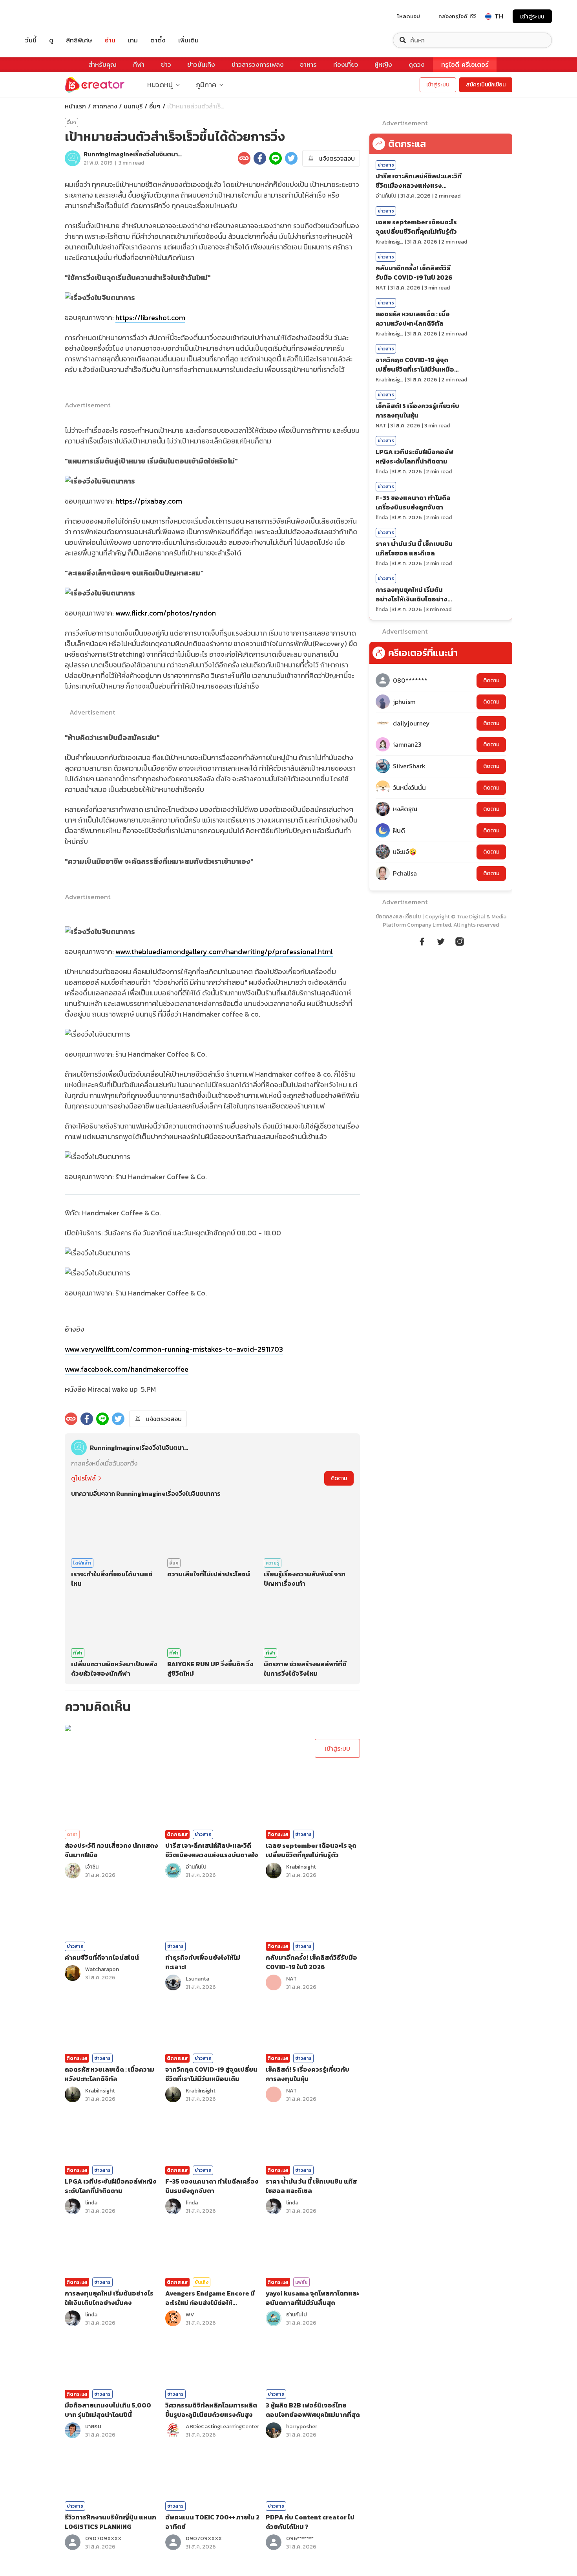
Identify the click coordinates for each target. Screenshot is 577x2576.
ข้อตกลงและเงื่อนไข (398, 917)
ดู (51, 40)
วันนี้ (31, 40)
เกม (133, 40)
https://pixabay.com (149, 501)
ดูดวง (417, 65)
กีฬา (139, 65)
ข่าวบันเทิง (201, 65)
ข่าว (166, 65)
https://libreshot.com (150, 318)
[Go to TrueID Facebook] (422, 940)
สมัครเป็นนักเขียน (486, 85)
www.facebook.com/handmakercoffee (127, 1369)
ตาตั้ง (158, 40)
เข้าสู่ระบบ (532, 16)
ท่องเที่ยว (346, 65)
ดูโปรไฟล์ (83, 1478)
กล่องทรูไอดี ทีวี (457, 16)
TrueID (49, 16)
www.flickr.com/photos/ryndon (166, 613)
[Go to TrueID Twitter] (441, 940)
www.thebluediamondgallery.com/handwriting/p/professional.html (224, 952)
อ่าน (110, 40)
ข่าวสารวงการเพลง (258, 65)
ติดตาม (339, 1478)
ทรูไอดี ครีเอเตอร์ (465, 65)
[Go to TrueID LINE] (460, 940)
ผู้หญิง (383, 65)
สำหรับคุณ (102, 65)
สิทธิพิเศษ (79, 40)
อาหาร (308, 65)
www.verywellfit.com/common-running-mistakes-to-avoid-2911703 (174, 1349)
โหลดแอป (409, 16)
